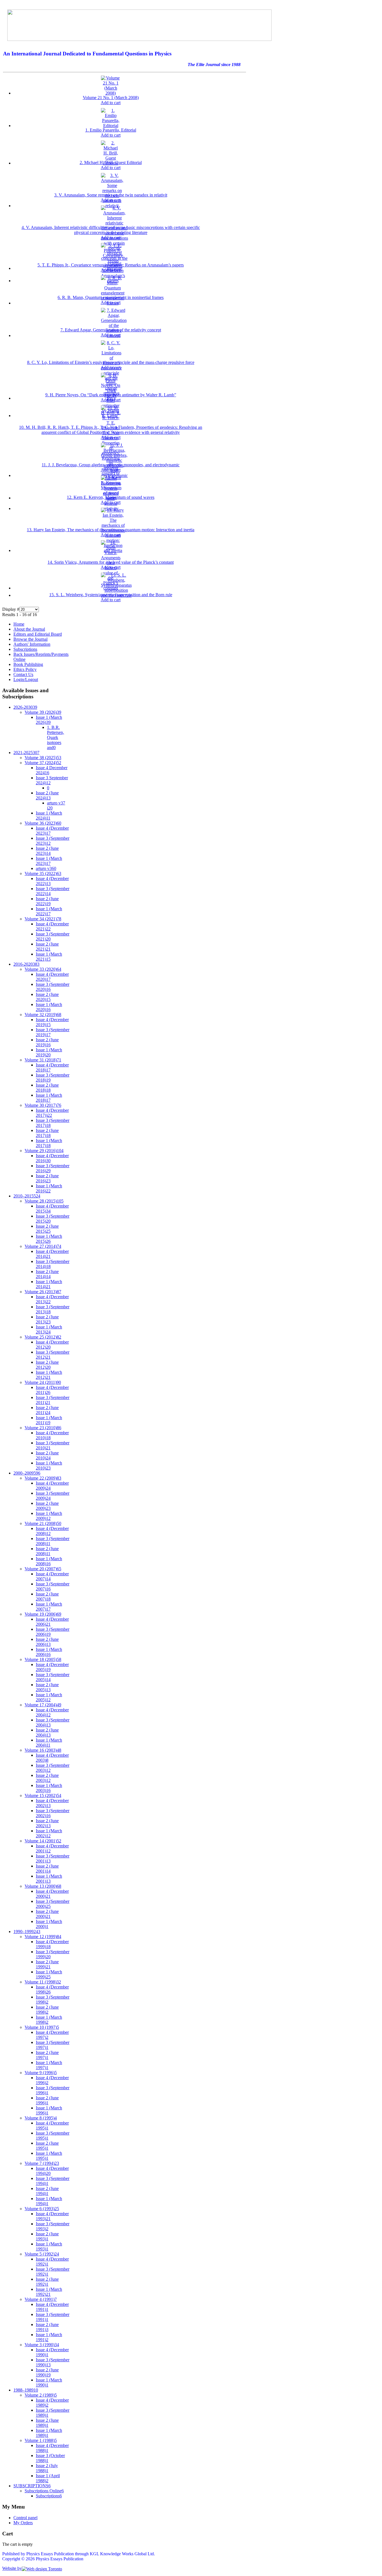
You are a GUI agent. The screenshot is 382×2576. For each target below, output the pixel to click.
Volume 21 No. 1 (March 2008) (111, 98)
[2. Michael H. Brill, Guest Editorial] (111, 163)
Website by (12, 2568)
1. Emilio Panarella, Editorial (111, 130)
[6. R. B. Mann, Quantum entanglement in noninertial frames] (113, 303)
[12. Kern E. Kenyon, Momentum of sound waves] (111, 498)
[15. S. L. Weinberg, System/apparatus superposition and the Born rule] (116, 595)
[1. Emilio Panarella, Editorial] (111, 126)
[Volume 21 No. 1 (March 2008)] (111, 93)
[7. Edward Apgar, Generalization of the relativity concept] (114, 335)
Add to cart (111, 103)
